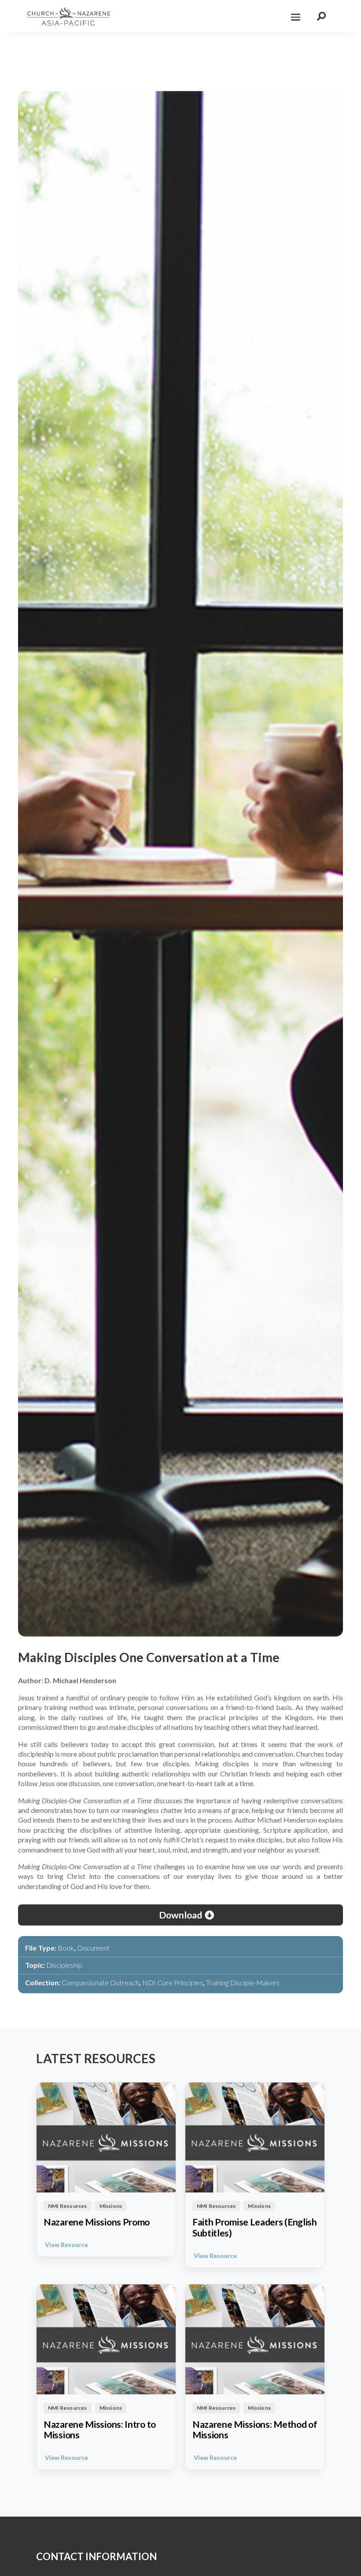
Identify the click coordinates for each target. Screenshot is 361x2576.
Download (180, 1915)
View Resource (66, 2245)
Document (93, 1948)
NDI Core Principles (173, 1982)
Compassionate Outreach (100, 1982)
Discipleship (64, 1965)
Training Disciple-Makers (243, 1982)
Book (66, 1948)
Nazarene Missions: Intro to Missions (100, 2430)
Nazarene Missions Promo (97, 2222)
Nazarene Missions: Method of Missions (255, 2430)
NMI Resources (68, 2206)
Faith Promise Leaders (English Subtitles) (255, 2227)
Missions (111, 2206)
